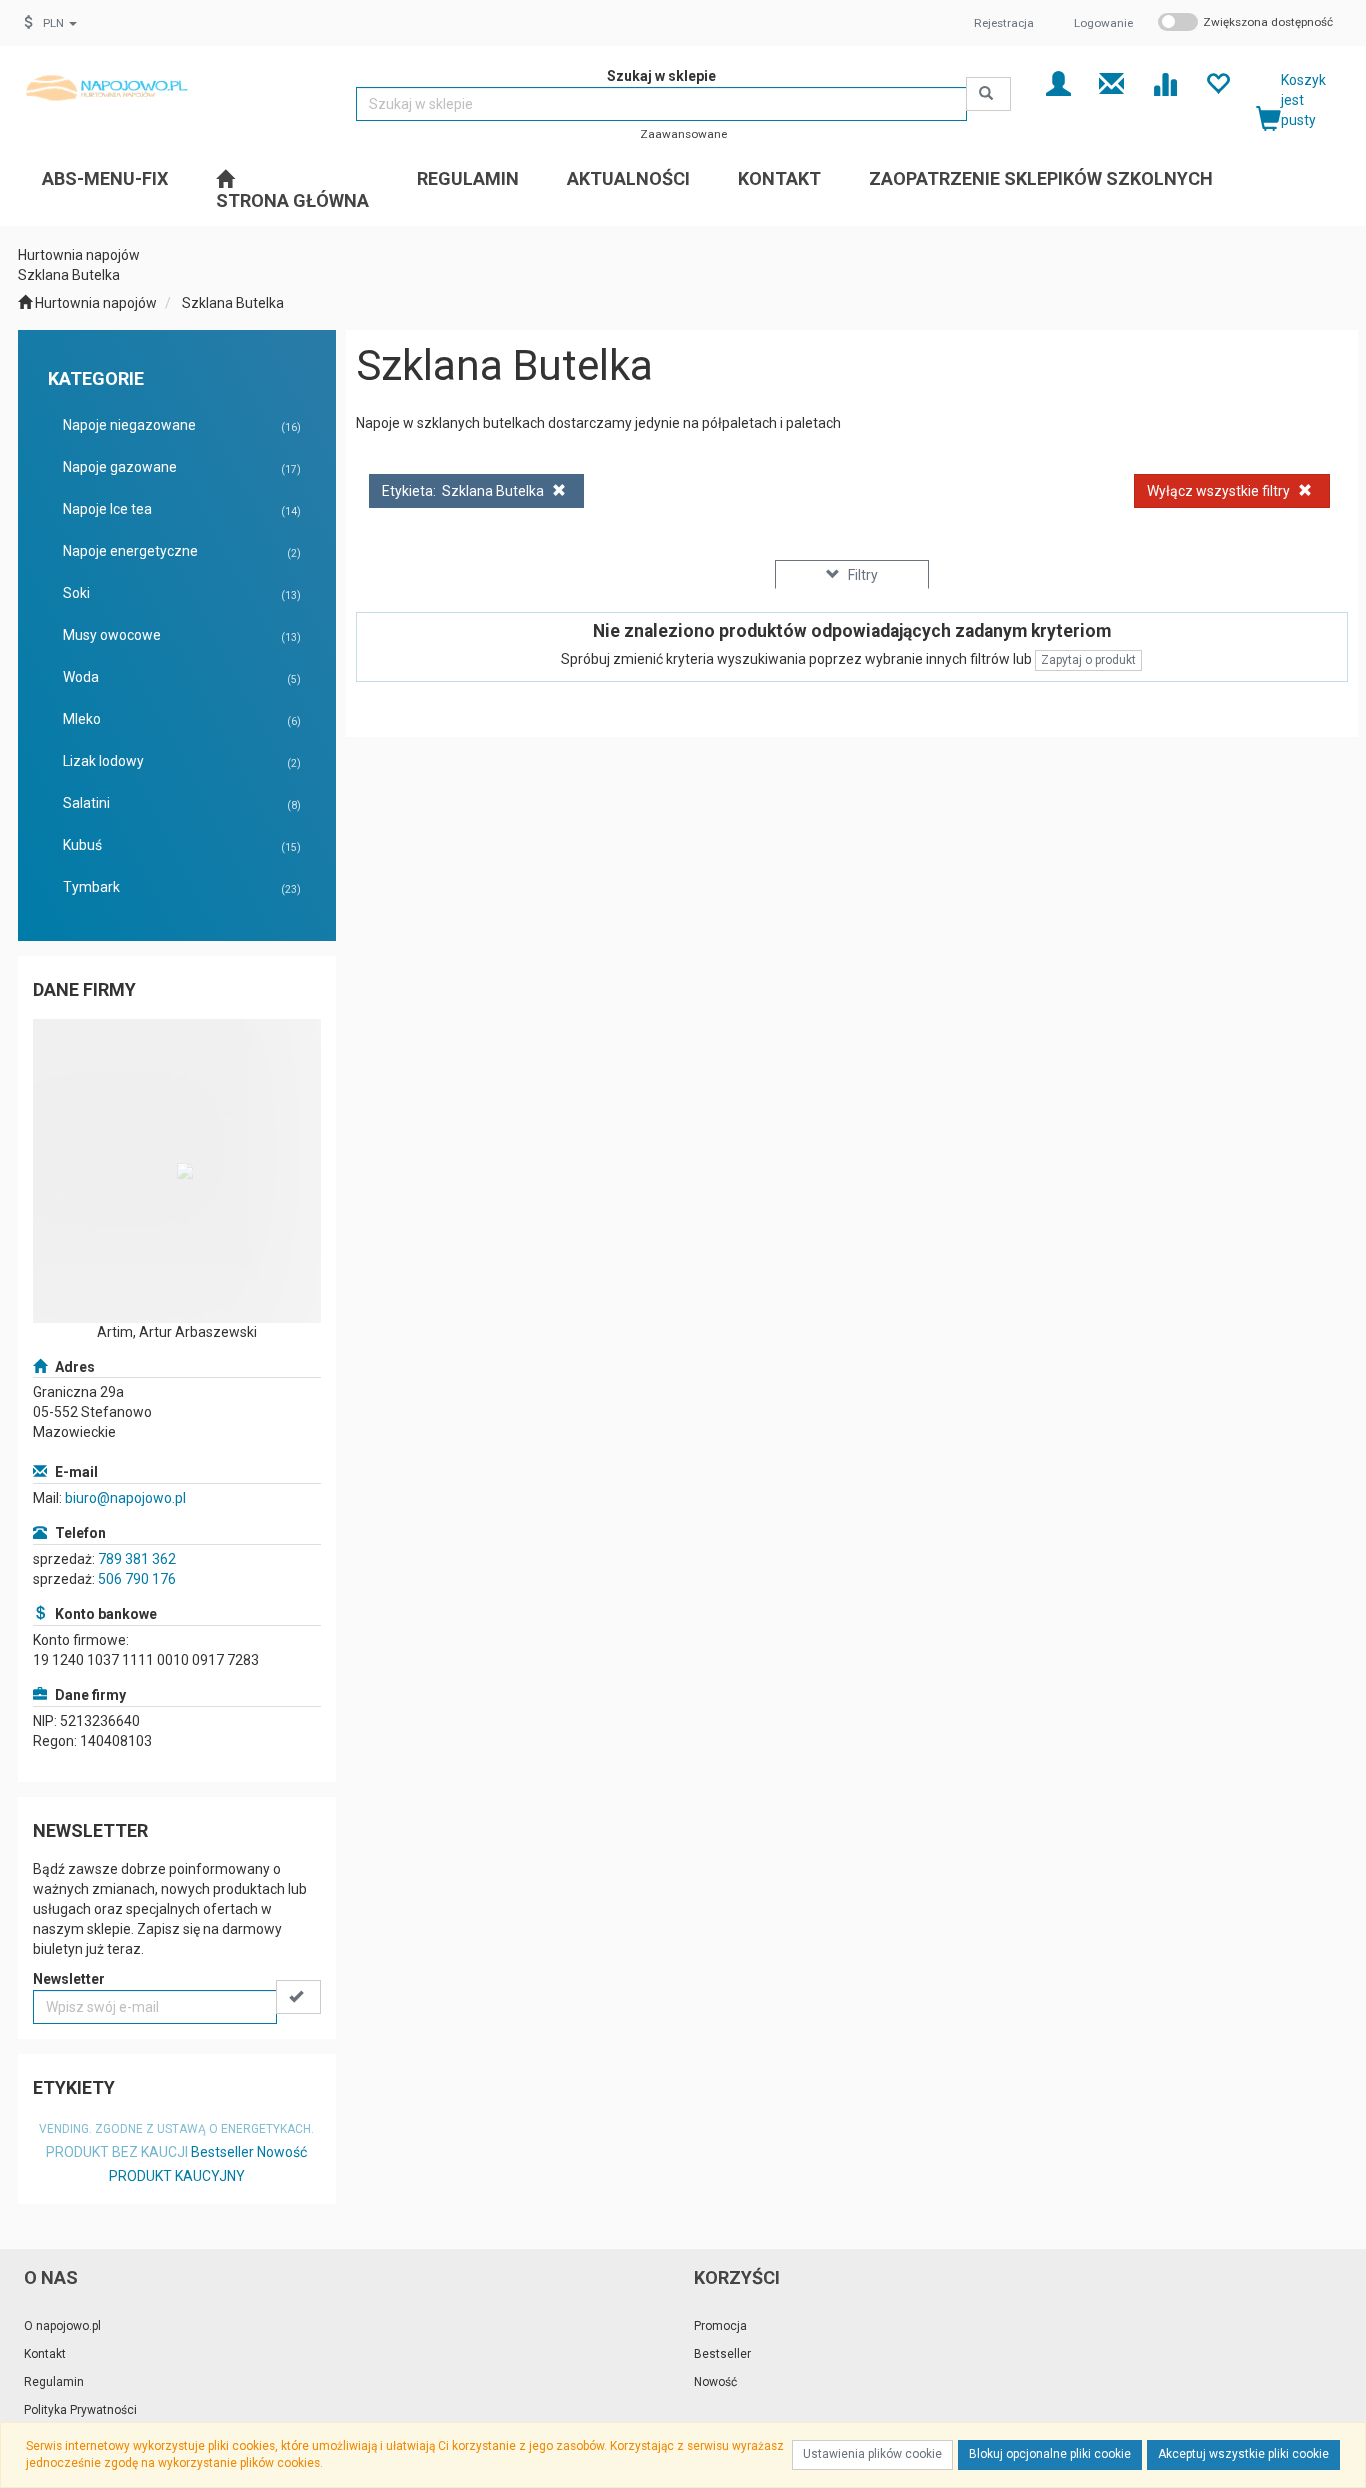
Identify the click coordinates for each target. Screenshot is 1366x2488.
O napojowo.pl (62, 2326)
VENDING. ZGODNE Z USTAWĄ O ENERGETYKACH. (176, 2129)
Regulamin (54, 2382)
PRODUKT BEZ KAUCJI (117, 2152)
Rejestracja (1004, 23)
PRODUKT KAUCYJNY (177, 2176)
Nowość (282, 2152)
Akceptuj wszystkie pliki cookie (1243, 2454)
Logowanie (1103, 23)
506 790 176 (137, 1579)
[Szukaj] (988, 94)
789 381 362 (137, 1559)
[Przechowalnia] (1217, 82)
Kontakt (45, 2354)
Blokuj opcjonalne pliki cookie (1050, 2454)
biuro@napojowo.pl (125, 1498)
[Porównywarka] (1164, 82)
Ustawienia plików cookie (872, 2454)
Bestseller (222, 2152)
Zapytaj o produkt (1088, 660)
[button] (60, 23)
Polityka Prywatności (80, 2410)
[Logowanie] (1058, 82)
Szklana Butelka (233, 303)
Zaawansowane (683, 134)
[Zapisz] (298, 1997)
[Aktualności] (1111, 82)
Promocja (720, 2326)
